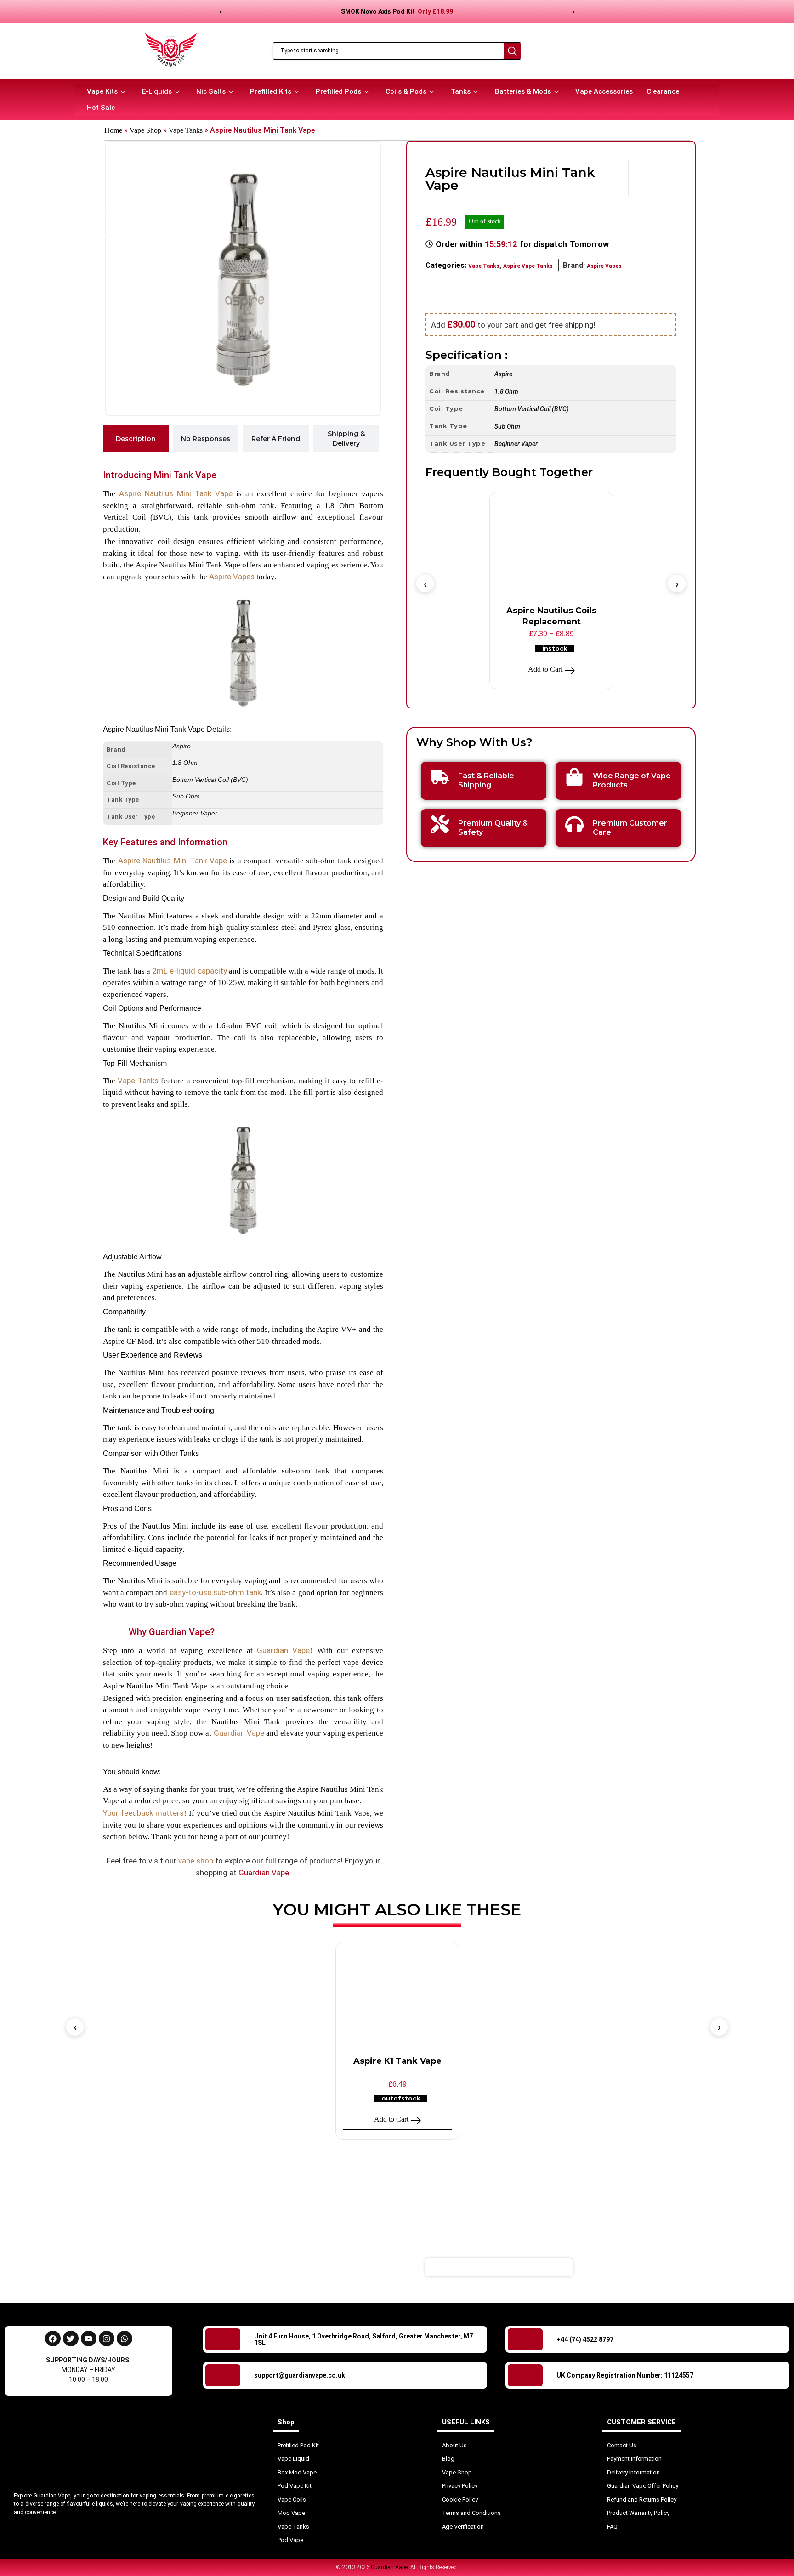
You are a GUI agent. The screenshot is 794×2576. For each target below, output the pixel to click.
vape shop (196, 1861)
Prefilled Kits (271, 91)
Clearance (663, 91)
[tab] (136, 439)
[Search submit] (512, 51)
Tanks (461, 91)
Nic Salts (211, 91)
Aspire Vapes (232, 577)
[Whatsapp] (125, 2338)
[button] (425, 583)
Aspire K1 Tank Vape (397, 2061)
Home (113, 130)
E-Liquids (157, 91)
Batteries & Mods (523, 91)
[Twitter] (71, 2338)
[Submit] (629, 2267)
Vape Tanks (186, 130)
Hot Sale (101, 108)
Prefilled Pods (338, 91)
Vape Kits (102, 91)
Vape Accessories (604, 91)
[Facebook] (53, 2338)
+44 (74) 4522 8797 (585, 2339)
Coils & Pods (406, 91)
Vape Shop (145, 130)
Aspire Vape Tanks (528, 266)
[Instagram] (107, 2338)
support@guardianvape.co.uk (300, 2375)
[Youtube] (89, 2338)
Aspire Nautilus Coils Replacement (551, 616)
